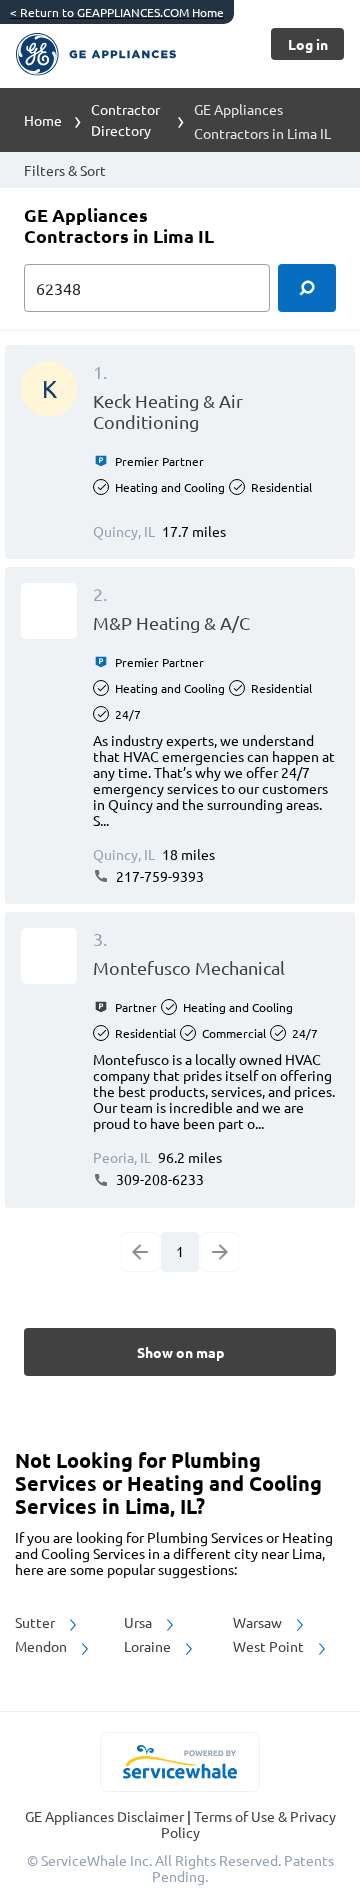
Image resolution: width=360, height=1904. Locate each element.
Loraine (149, 1646)
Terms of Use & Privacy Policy (248, 1824)
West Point (270, 1646)
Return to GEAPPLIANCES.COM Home (117, 12)
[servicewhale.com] (180, 1762)
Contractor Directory (125, 119)
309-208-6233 (158, 1179)
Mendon (42, 1646)
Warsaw (259, 1622)
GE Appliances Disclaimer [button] (106, 1816)
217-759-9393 (158, 876)
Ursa (139, 1622)
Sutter (36, 1622)
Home (43, 120)
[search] (307, 288)
